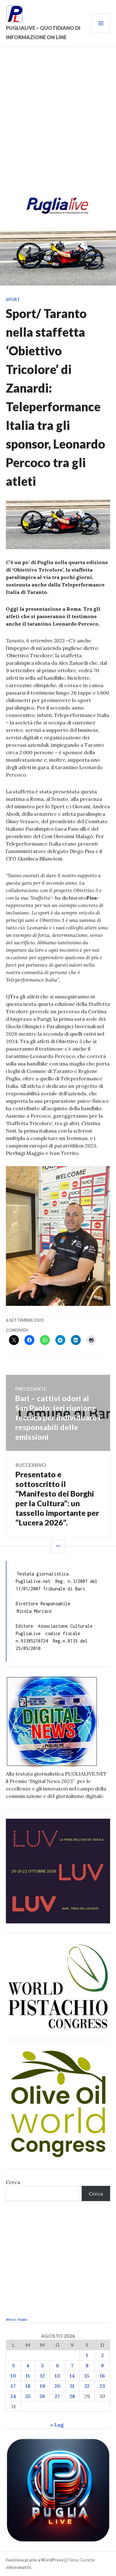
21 (72, 2386)
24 (13, 2396)
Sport (13, 299)
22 (87, 2386)
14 (72, 2376)
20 (57, 2386)
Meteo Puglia (17, 2320)
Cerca (13, 2182)
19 (43, 2386)
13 (57, 2376)
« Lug (57, 2425)
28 (72, 2396)
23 (102, 2386)
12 (43, 2376)
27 (57, 2396)
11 (28, 2376)
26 (42, 2396)
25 (28, 2396)
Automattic (20, 2567)
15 (87, 2376)
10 (13, 2376)
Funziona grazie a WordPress (34, 2560)
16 (102, 2376)
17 (13, 2386)
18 (28, 2386)
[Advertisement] (58, 124)
